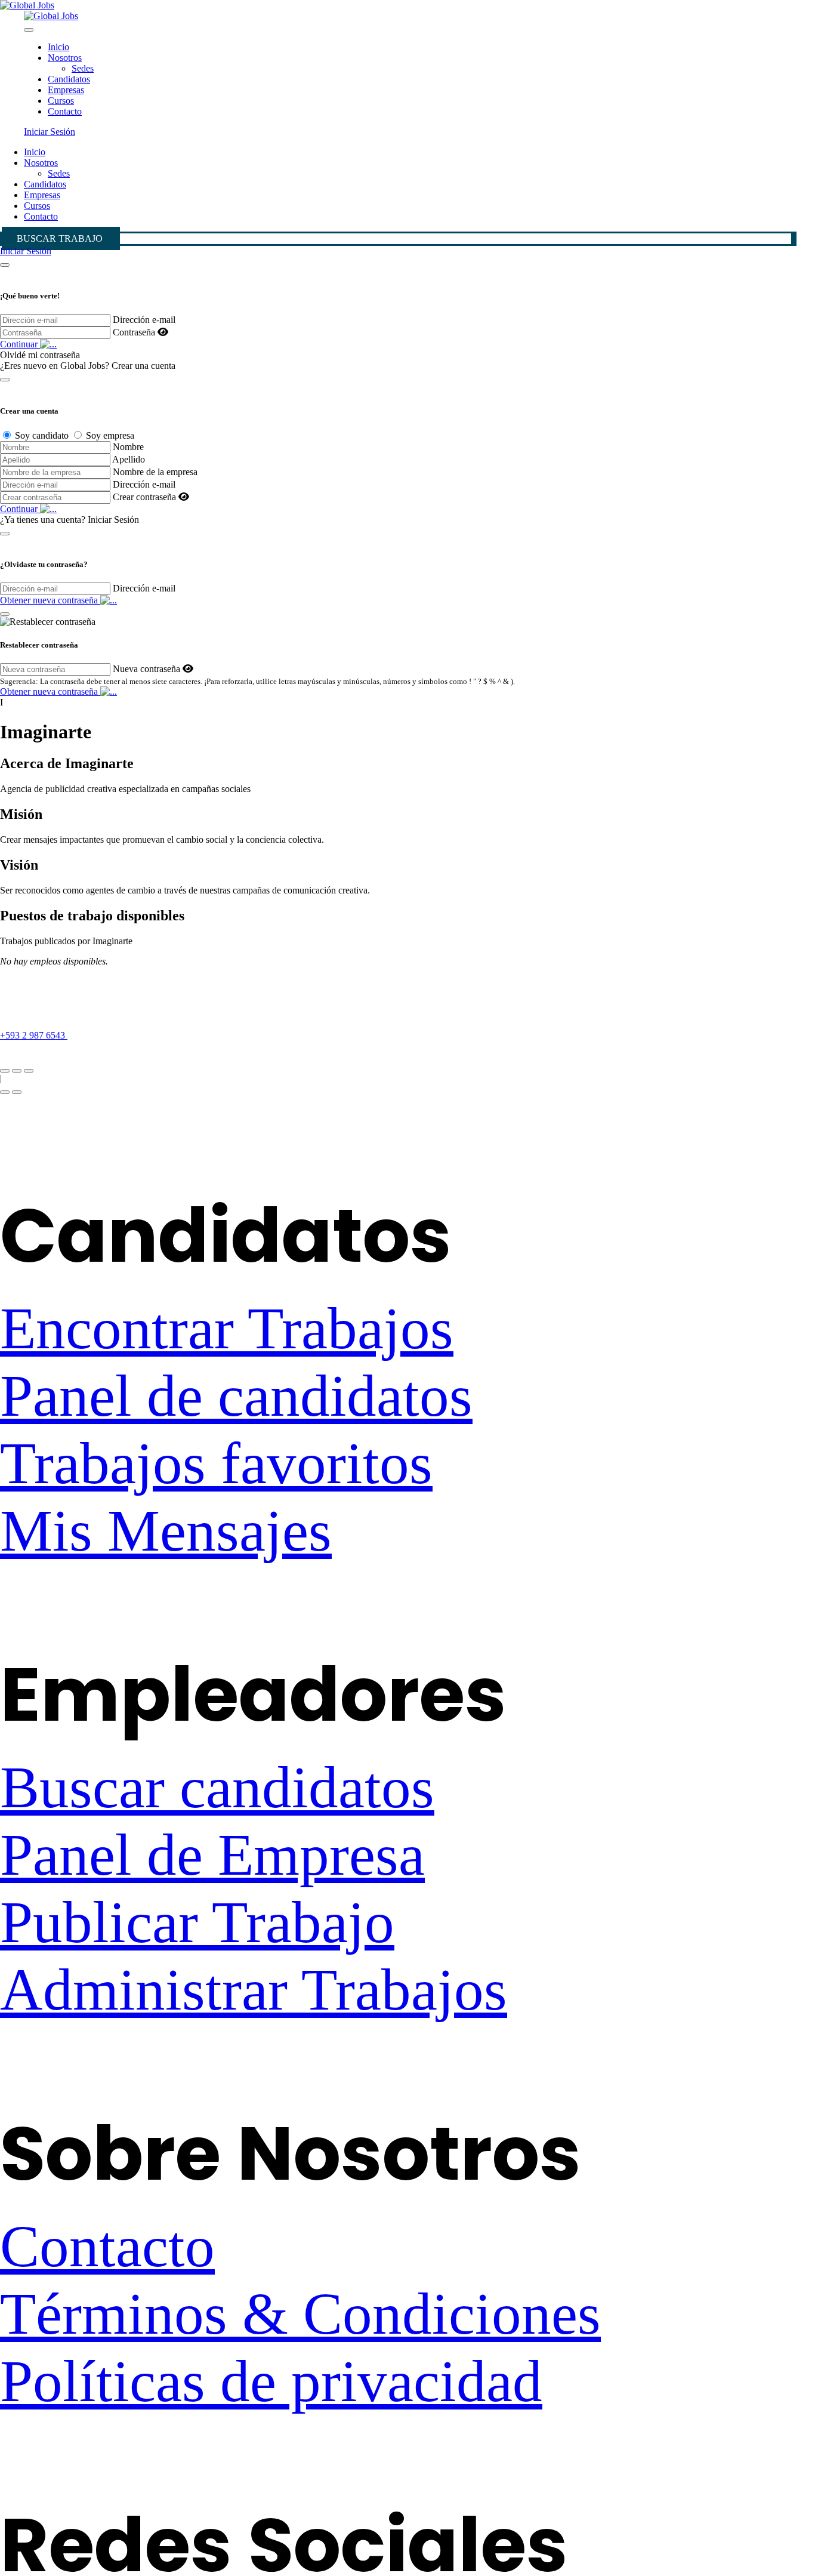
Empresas (66, 90)
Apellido (129, 459)
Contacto (65, 111)
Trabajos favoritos (216, 1463)
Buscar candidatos (217, 1787)
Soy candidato (42, 435)
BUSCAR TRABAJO (60, 238)
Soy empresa (110, 435)
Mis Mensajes (166, 1531)
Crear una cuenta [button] (143, 366)
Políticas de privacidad (271, 2381)
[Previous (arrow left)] (5, 1092)
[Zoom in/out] (29, 1071)
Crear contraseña (144, 497)
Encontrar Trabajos (227, 1328)
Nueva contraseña (146, 669)
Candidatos (69, 79)
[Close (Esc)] (5, 1071)
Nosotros (65, 58)
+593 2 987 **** (112, 1035)
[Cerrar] (5, 265)
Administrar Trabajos (254, 1990)
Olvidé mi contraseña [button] (40, 355)
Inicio (58, 47)
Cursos (61, 101)
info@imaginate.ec (35, 1057)
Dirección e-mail (144, 320)
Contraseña (134, 332)
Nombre (128, 447)
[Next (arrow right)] (17, 1092)
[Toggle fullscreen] (17, 1071)
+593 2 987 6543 (34, 1035)
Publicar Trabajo (197, 1922)
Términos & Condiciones (300, 2314)
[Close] (29, 30)
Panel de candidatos (236, 1396)
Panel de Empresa (212, 1855)
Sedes (83, 68)
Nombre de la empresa (155, 472)
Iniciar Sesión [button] (50, 132)
